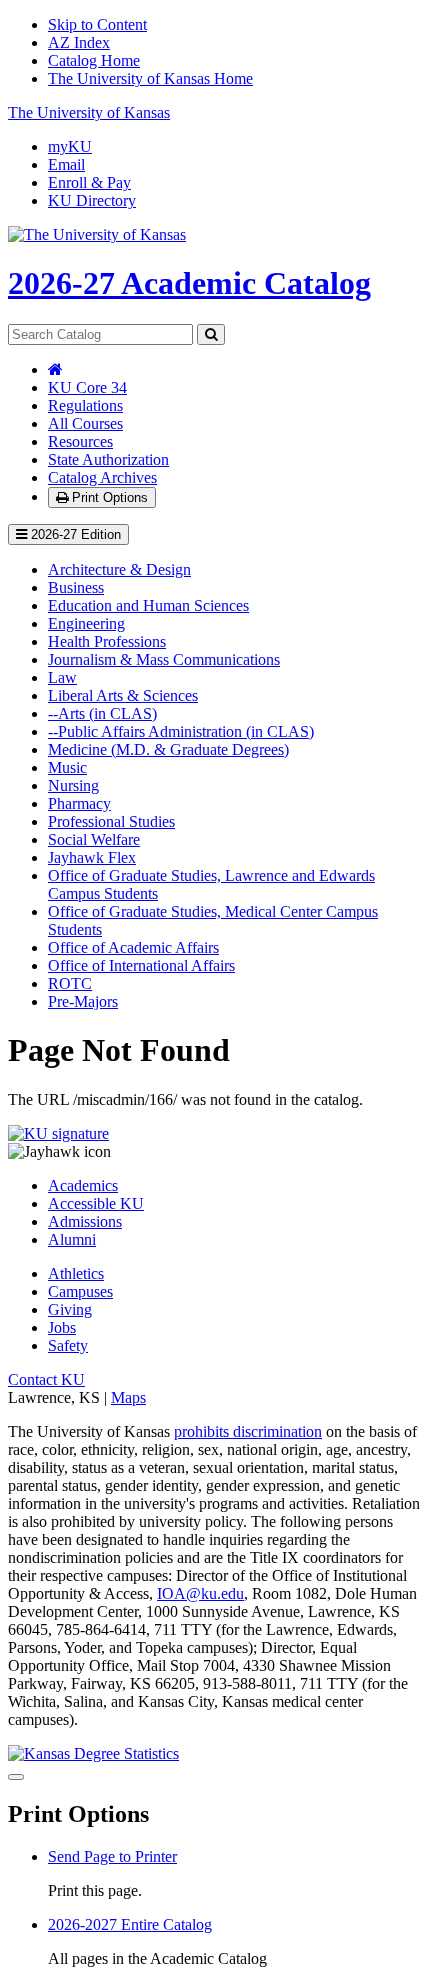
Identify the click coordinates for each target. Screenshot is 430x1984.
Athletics (76, 1273)
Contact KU (46, 1379)
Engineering (86, 623)
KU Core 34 (87, 387)
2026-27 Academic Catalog (189, 283)
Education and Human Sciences (148, 605)
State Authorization (108, 459)
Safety (68, 1345)
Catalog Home (94, 60)
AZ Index (79, 42)
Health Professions (107, 641)
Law (62, 677)
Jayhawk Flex (92, 857)
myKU (70, 146)
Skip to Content (97, 24)
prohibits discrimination (248, 1431)
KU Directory (92, 200)
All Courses (85, 423)
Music (67, 767)
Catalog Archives (102, 477)
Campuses (80, 1291)
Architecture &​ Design (119, 569)
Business (76, 587)
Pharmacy (79, 803)
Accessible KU (96, 1203)
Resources (80, 441)
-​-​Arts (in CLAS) (102, 713)
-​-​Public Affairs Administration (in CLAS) (181, 731)
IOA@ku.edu (200, 1593)
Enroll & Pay (89, 182)
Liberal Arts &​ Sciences (123, 695)
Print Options (108, 497)
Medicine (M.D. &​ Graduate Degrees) (168, 749)
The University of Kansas (89, 112)
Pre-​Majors (83, 1001)
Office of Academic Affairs (133, 947)
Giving (70, 1309)
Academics (83, 1185)
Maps (128, 1397)
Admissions (85, 1221)
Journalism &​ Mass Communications (164, 659)
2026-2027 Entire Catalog (130, 1924)
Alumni (72, 1239)
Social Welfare (94, 839)
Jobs (62, 1327)
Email (66, 164)
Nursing (73, 785)
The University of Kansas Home (150, 78)
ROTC (70, 983)
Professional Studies (111, 821)
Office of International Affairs (141, 965)
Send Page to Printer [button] (112, 1856)
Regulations (85, 405)
